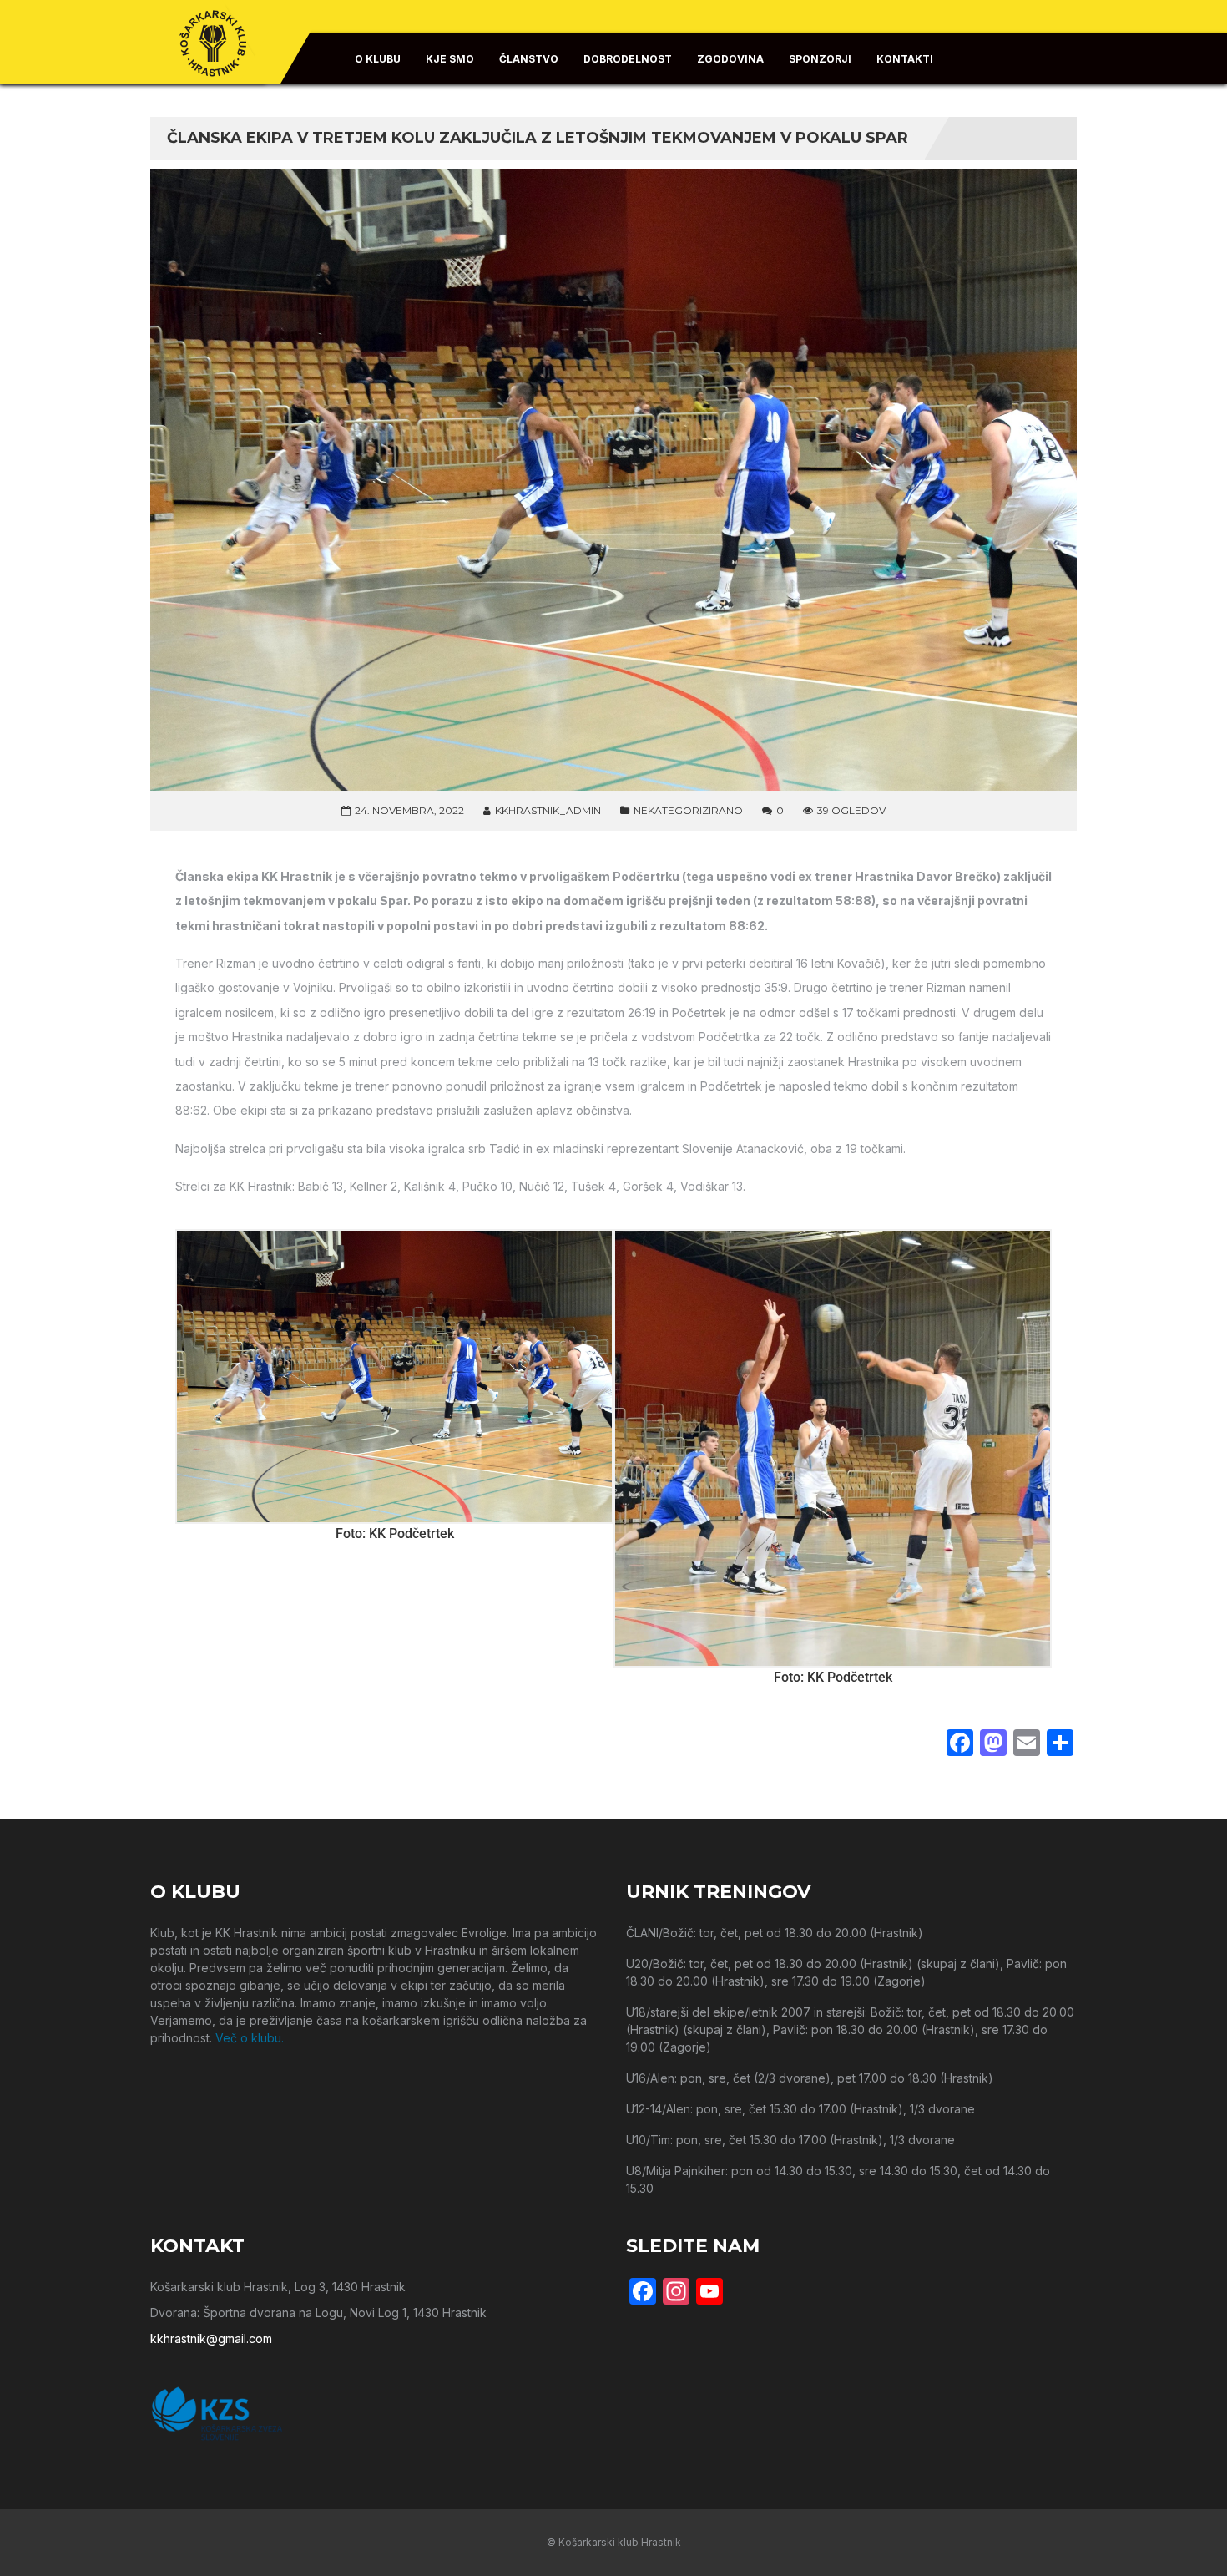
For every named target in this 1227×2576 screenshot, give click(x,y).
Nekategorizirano (688, 810)
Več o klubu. (250, 2038)
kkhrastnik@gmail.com (211, 2338)
